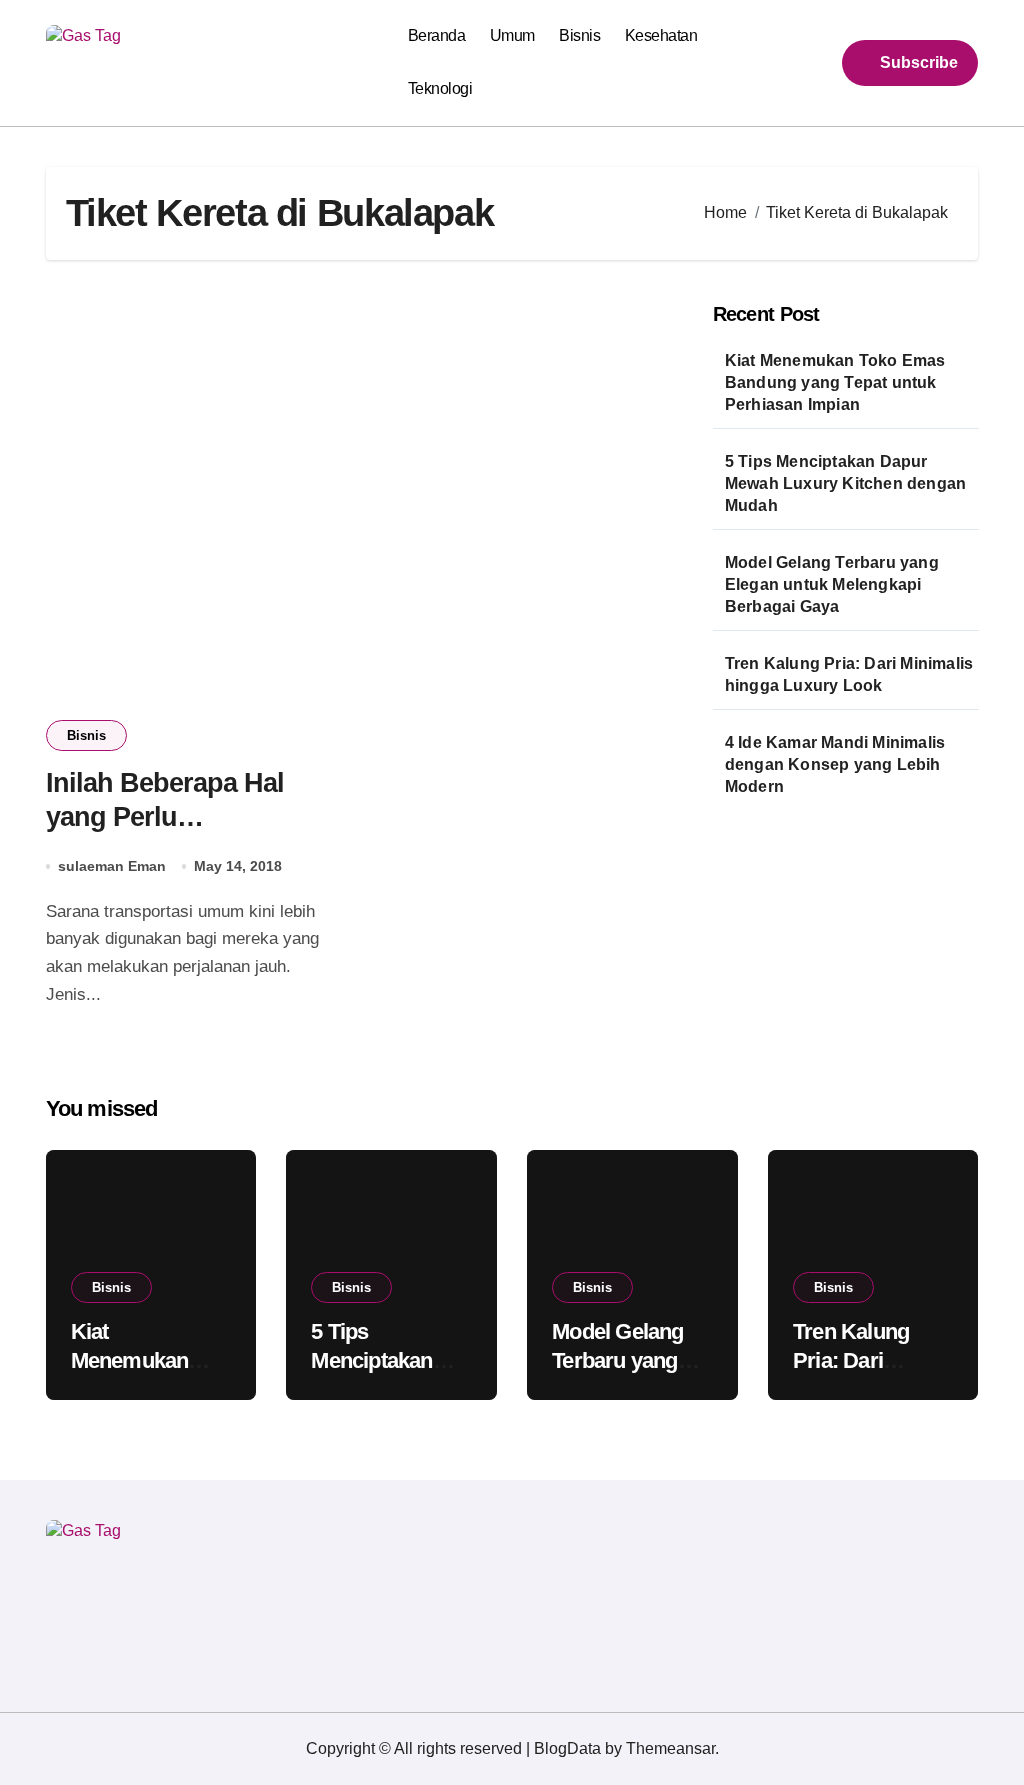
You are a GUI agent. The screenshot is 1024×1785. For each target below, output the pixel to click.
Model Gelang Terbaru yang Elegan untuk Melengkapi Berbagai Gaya (832, 584)
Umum (512, 35)
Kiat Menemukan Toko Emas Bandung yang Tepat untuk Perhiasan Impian (835, 382)
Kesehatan (661, 35)
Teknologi (440, 88)
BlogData (567, 1748)
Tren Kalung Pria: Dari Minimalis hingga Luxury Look (849, 674)
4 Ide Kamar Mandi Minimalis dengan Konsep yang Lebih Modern (835, 764)
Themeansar (670, 1748)
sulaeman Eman (112, 866)
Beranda (437, 35)
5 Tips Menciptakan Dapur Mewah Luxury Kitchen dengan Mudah (845, 483)
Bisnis (579, 35)
